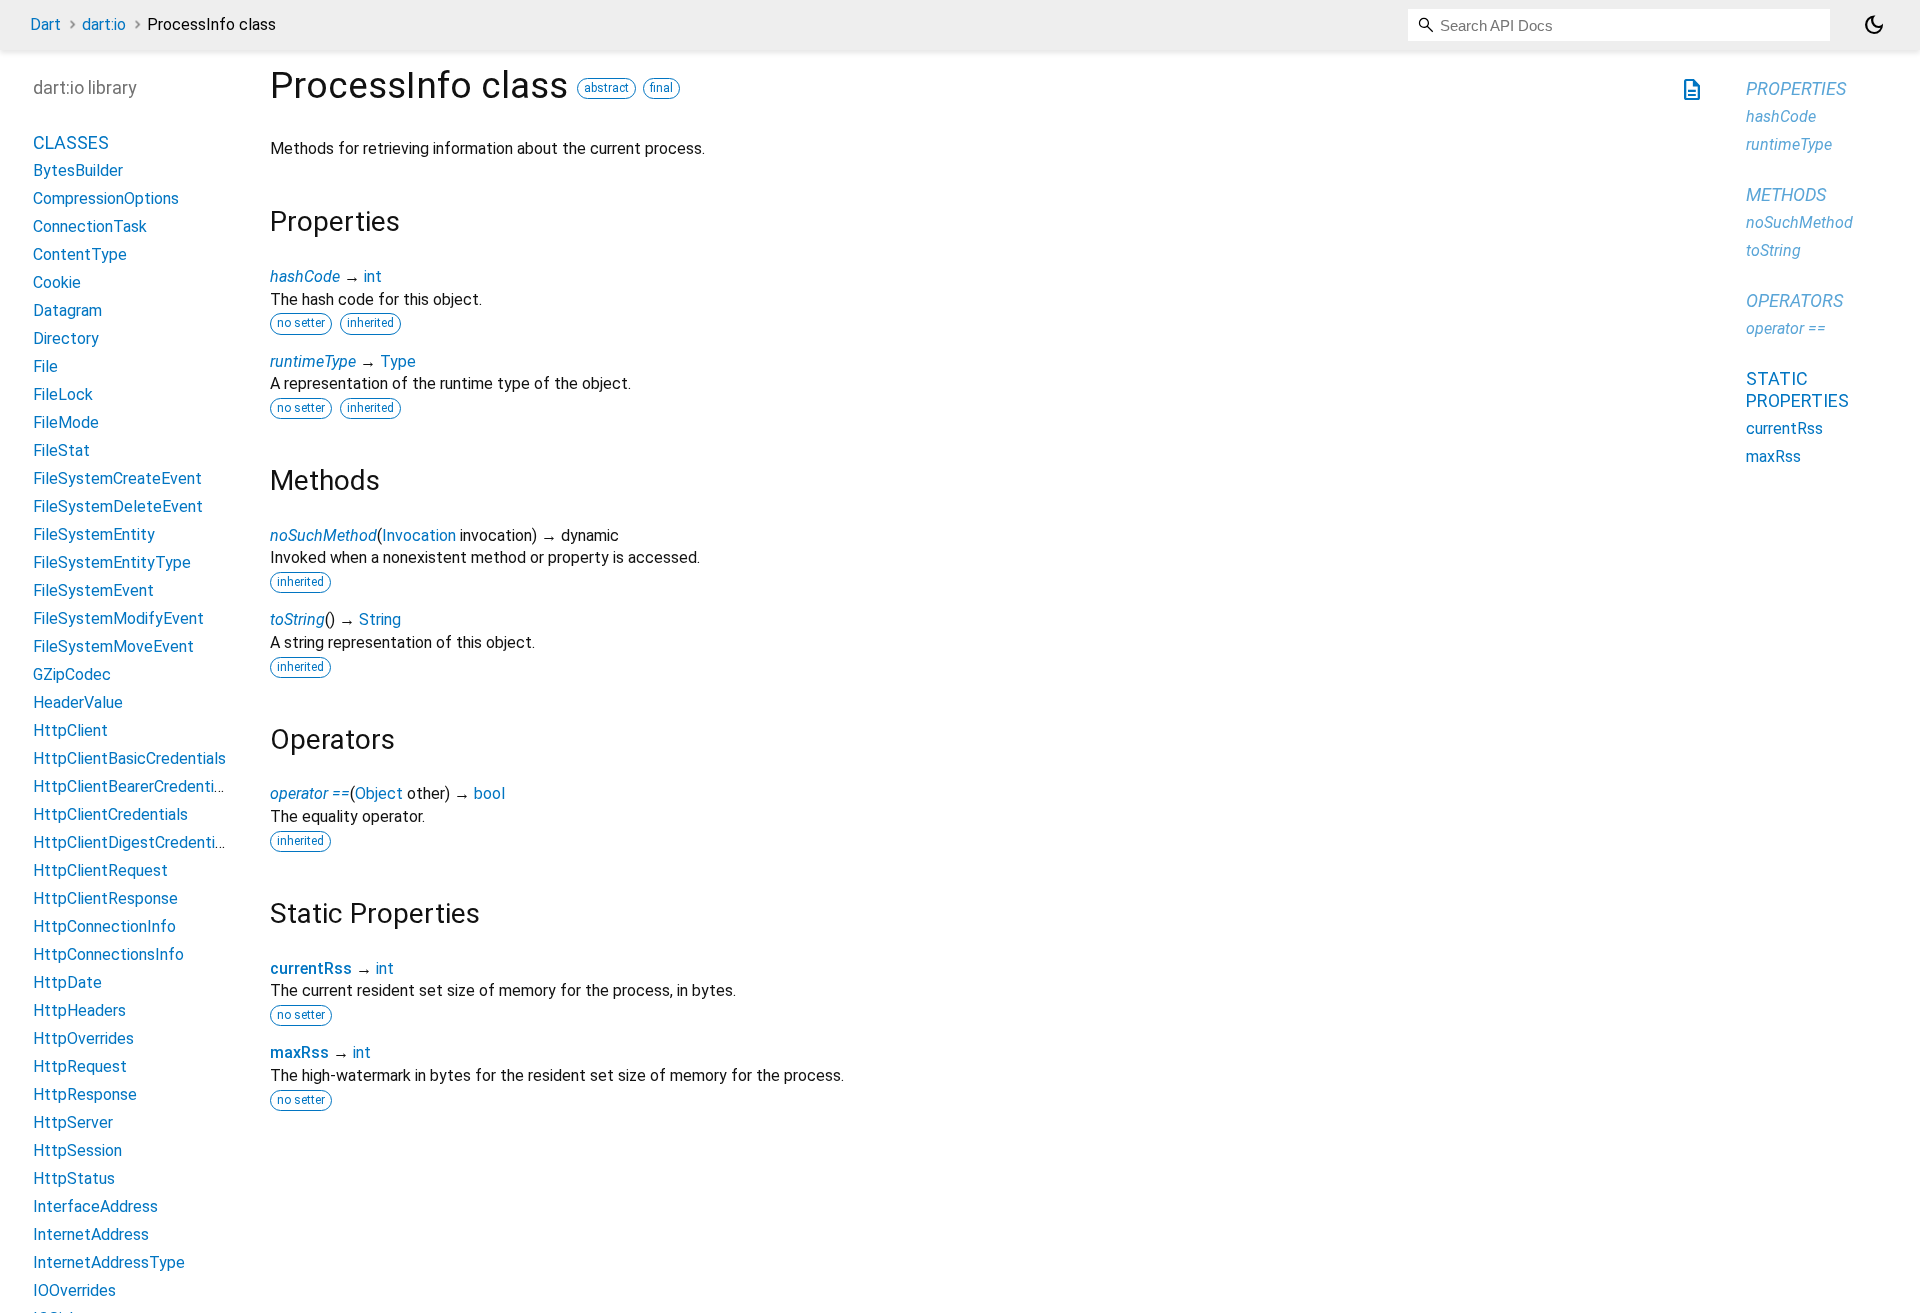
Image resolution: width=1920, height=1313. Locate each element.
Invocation (419, 535)
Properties (1796, 88)
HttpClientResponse (105, 898)
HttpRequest (80, 1066)
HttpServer (73, 1122)
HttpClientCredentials (110, 814)
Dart (45, 24)
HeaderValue (78, 702)
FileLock (63, 394)
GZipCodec (72, 674)
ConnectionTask (90, 226)
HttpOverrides (83, 1038)
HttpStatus (74, 1178)
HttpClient (70, 730)
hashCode (305, 276)
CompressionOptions (106, 198)
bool (489, 793)
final (661, 88)
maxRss (299, 1052)
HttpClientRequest (100, 870)
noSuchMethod (323, 535)
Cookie (57, 282)
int (373, 276)
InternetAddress (91, 1234)
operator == (310, 793)
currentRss (311, 968)
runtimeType (313, 361)
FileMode (66, 422)
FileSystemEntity (94, 534)
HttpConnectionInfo (104, 926)
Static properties (1797, 389)
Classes (71, 142)
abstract (606, 88)
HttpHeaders (79, 1010)
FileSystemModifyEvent (118, 618)
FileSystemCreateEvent (117, 478)
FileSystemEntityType (112, 562)
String (380, 619)
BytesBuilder (78, 170)
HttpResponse (85, 1094)
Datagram (67, 310)
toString (297, 619)
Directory (66, 338)
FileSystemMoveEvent (113, 646)
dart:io (104, 24)
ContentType (80, 254)
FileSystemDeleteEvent (118, 506)
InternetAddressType (109, 1262)
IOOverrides (74, 1290)
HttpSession (77, 1150)
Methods (1786, 194)
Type (398, 361)
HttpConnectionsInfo (108, 954)
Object (379, 793)
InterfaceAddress (95, 1206)
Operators (1794, 300)
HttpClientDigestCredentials (134, 842)
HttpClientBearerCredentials (133, 786)
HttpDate (67, 982)
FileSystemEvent (93, 590)
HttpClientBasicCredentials (129, 758)
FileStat (61, 450)
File (45, 366)
